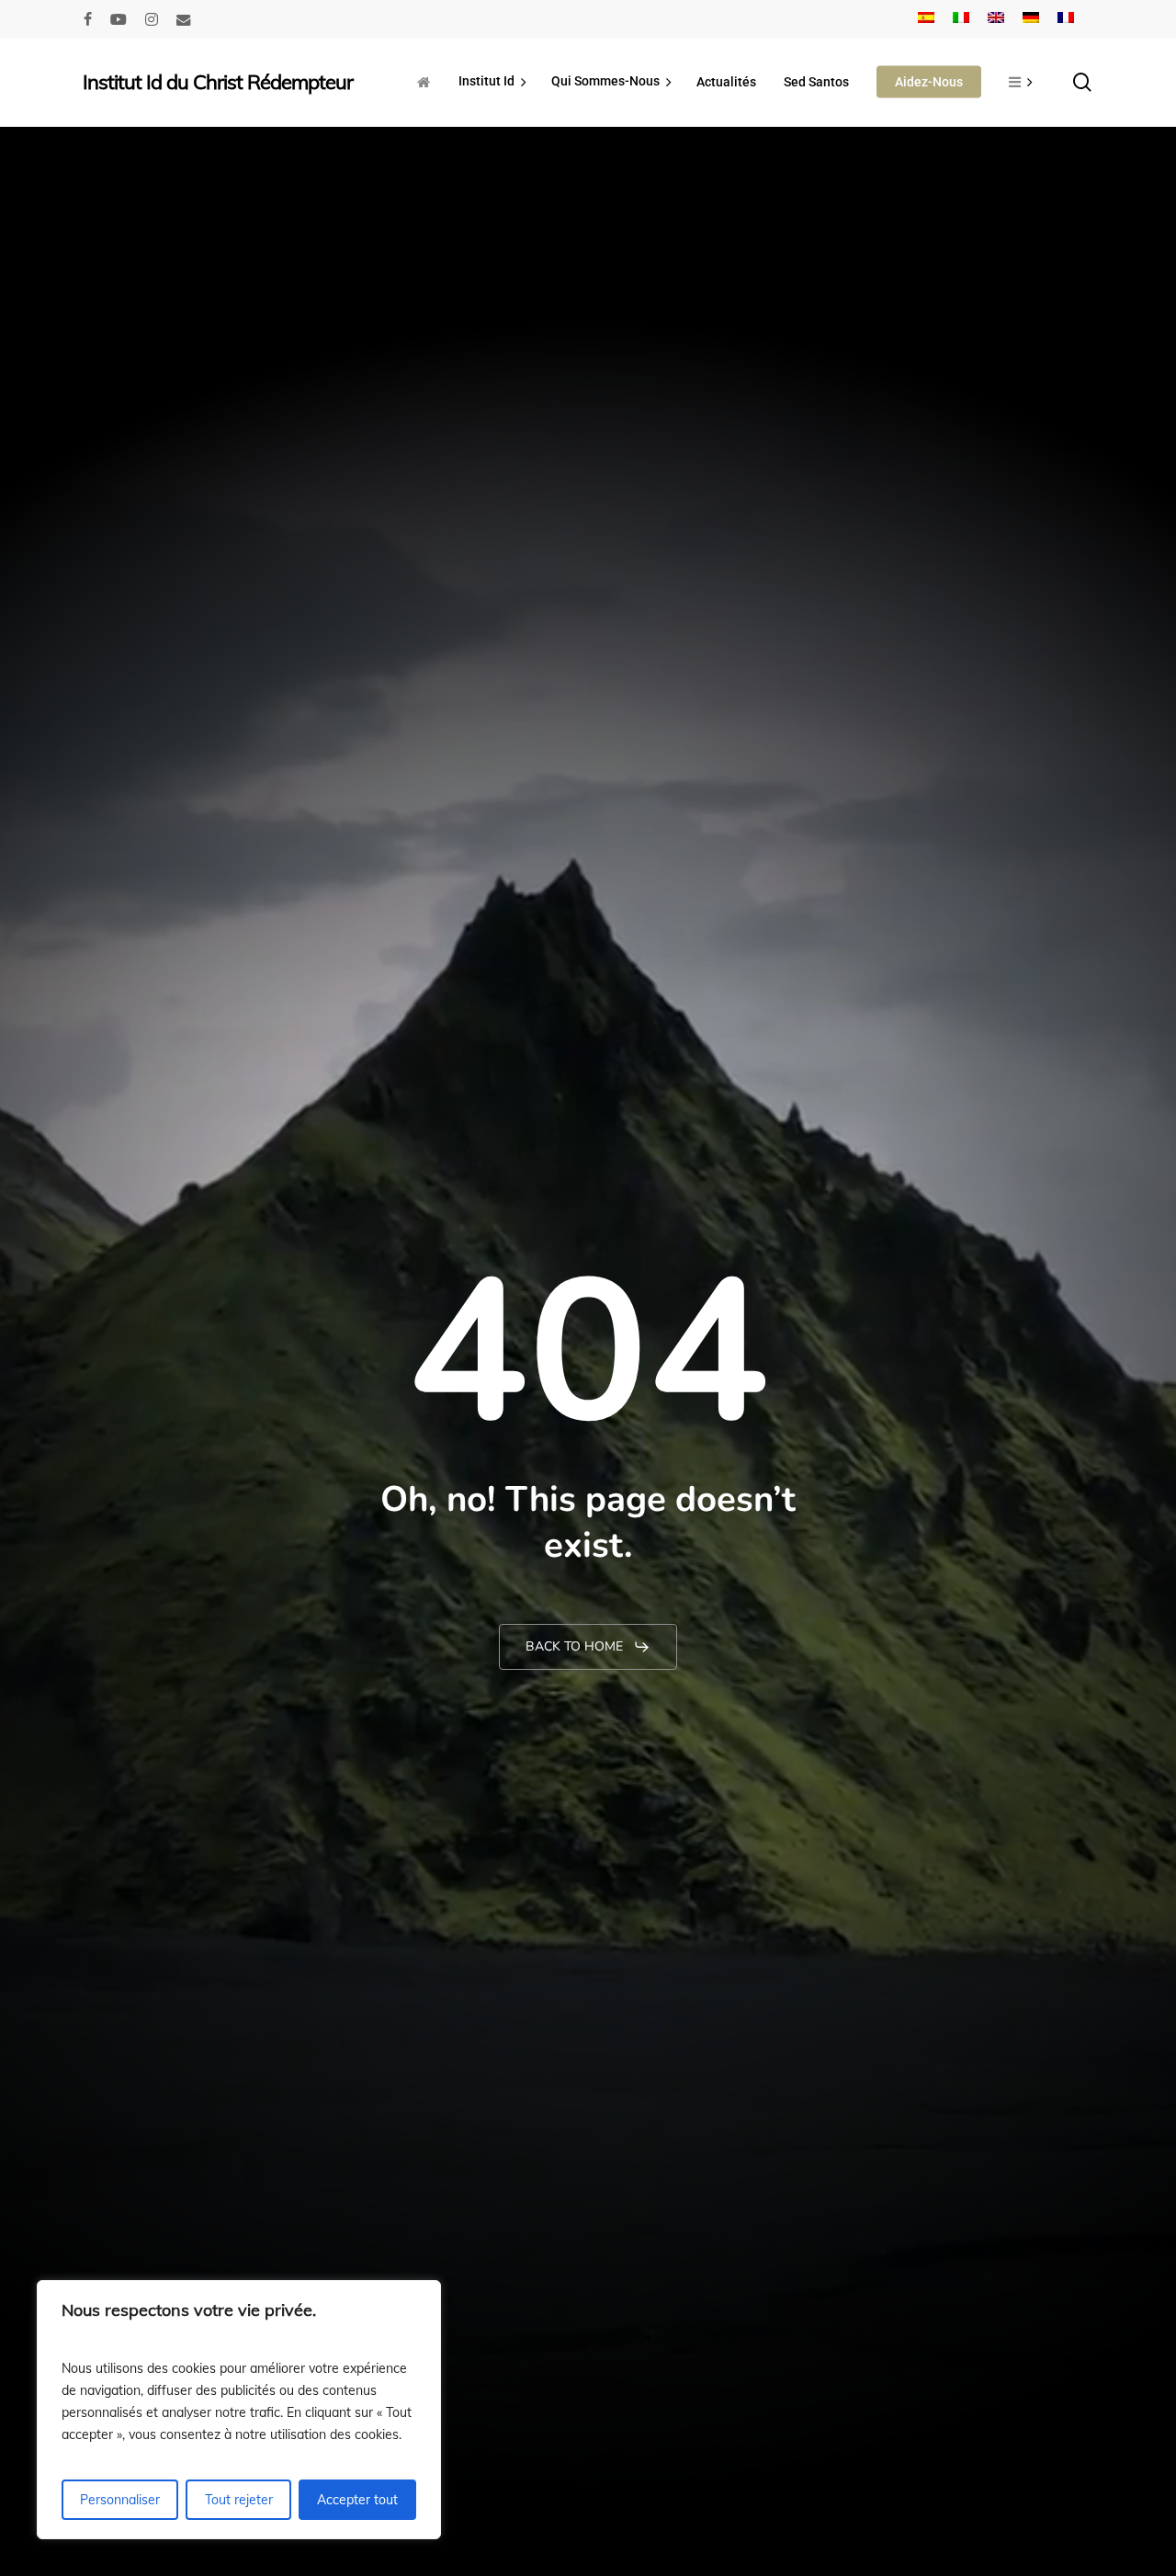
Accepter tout (357, 2500)
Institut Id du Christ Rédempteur (218, 82)
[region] (239, 2410)
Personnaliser (120, 2500)
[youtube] (119, 19)
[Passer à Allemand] (1031, 19)
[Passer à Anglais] (996, 19)
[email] (184, 19)
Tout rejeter (239, 2500)
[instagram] (152, 19)
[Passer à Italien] (961, 19)
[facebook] (88, 19)
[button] (588, 1647)
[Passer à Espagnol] (926, 19)
